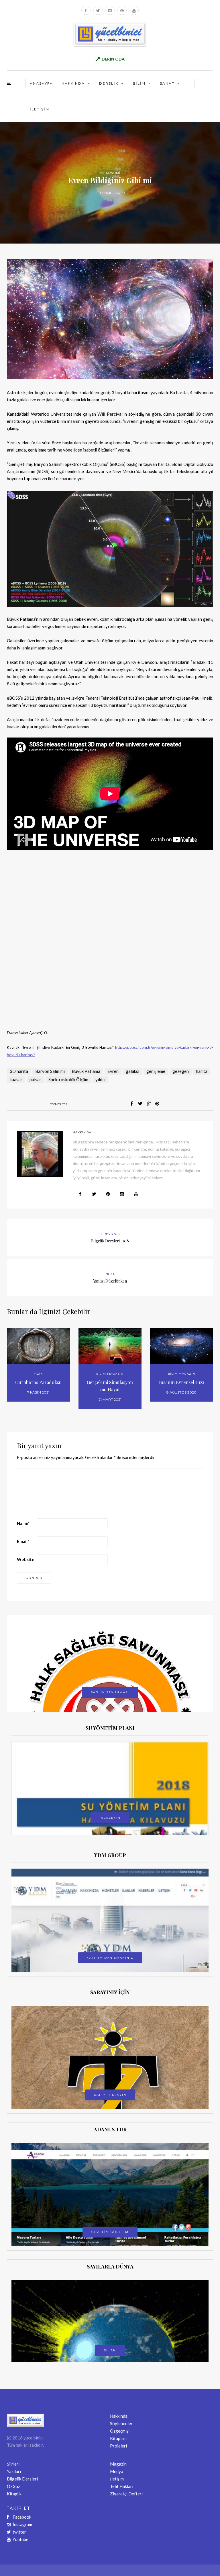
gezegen (181, 1071)
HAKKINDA (73, 83)
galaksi (132, 1071)
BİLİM (139, 83)
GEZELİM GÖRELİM (110, 2232)
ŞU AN (110, 2350)
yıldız (100, 1079)
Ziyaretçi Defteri (126, 2494)
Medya (117, 2471)
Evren (113, 1071)
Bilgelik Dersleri (22, 2479)
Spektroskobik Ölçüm (68, 1079)
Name (23, 1523)
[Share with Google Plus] (149, 1104)
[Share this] (131, 1104)
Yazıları (14, 2471)
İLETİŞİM (40, 109)
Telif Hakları (122, 2486)
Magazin (118, 2464)
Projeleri (118, 2446)
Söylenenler (121, 2423)
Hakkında (119, 2416)
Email (23, 1541)
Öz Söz (13, 2486)
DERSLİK (109, 83)
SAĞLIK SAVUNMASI (110, 1692)
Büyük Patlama (86, 1071)
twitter (19, 2532)
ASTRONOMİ (110, 173)
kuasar (16, 1079)
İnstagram (22, 2524)
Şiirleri (13, 2464)
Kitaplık (14, 2494)
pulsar (35, 1079)
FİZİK (38, 1374)
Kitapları (118, 2438)
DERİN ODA (113, 59)
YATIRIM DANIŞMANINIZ (110, 1958)
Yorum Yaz (59, 1104)
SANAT (167, 83)
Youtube (20, 2539)
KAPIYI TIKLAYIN (110, 2095)
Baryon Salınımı (50, 1071)
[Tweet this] (140, 1104)
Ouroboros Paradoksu (38, 1382)
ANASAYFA (41, 83)
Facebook (22, 2517)
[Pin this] (157, 1104)
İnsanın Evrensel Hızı (181, 1382)
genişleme (156, 1071)
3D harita (19, 1071)
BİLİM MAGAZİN (110, 1374)
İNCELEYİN (110, 1818)
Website (26, 1559)
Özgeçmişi (120, 2431)
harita (202, 1071)
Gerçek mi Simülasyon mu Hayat (110, 1386)
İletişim (117, 2479)
